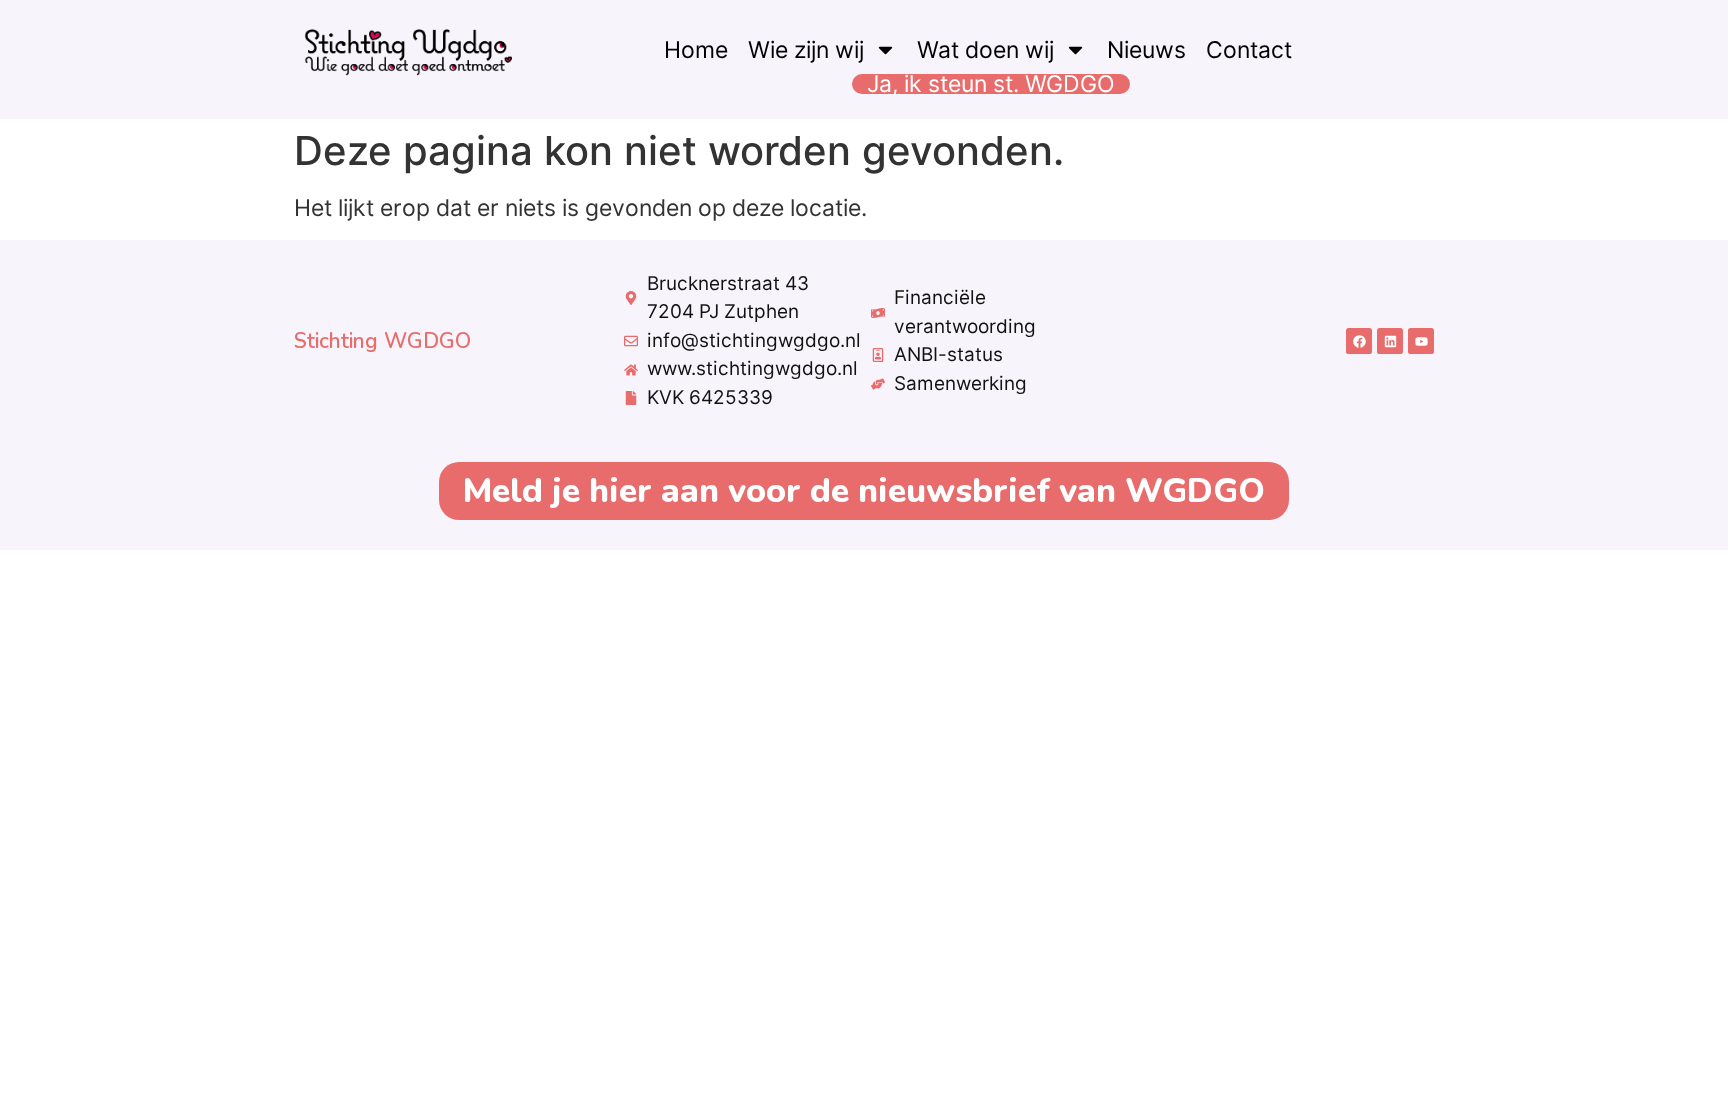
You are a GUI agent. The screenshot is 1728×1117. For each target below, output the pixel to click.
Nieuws (1146, 50)
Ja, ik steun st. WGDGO (991, 84)
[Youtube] (1421, 341)
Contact (1249, 50)
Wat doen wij (985, 50)
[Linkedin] (1390, 341)
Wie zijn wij (806, 50)
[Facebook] (1359, 341)
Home (696, 50)
